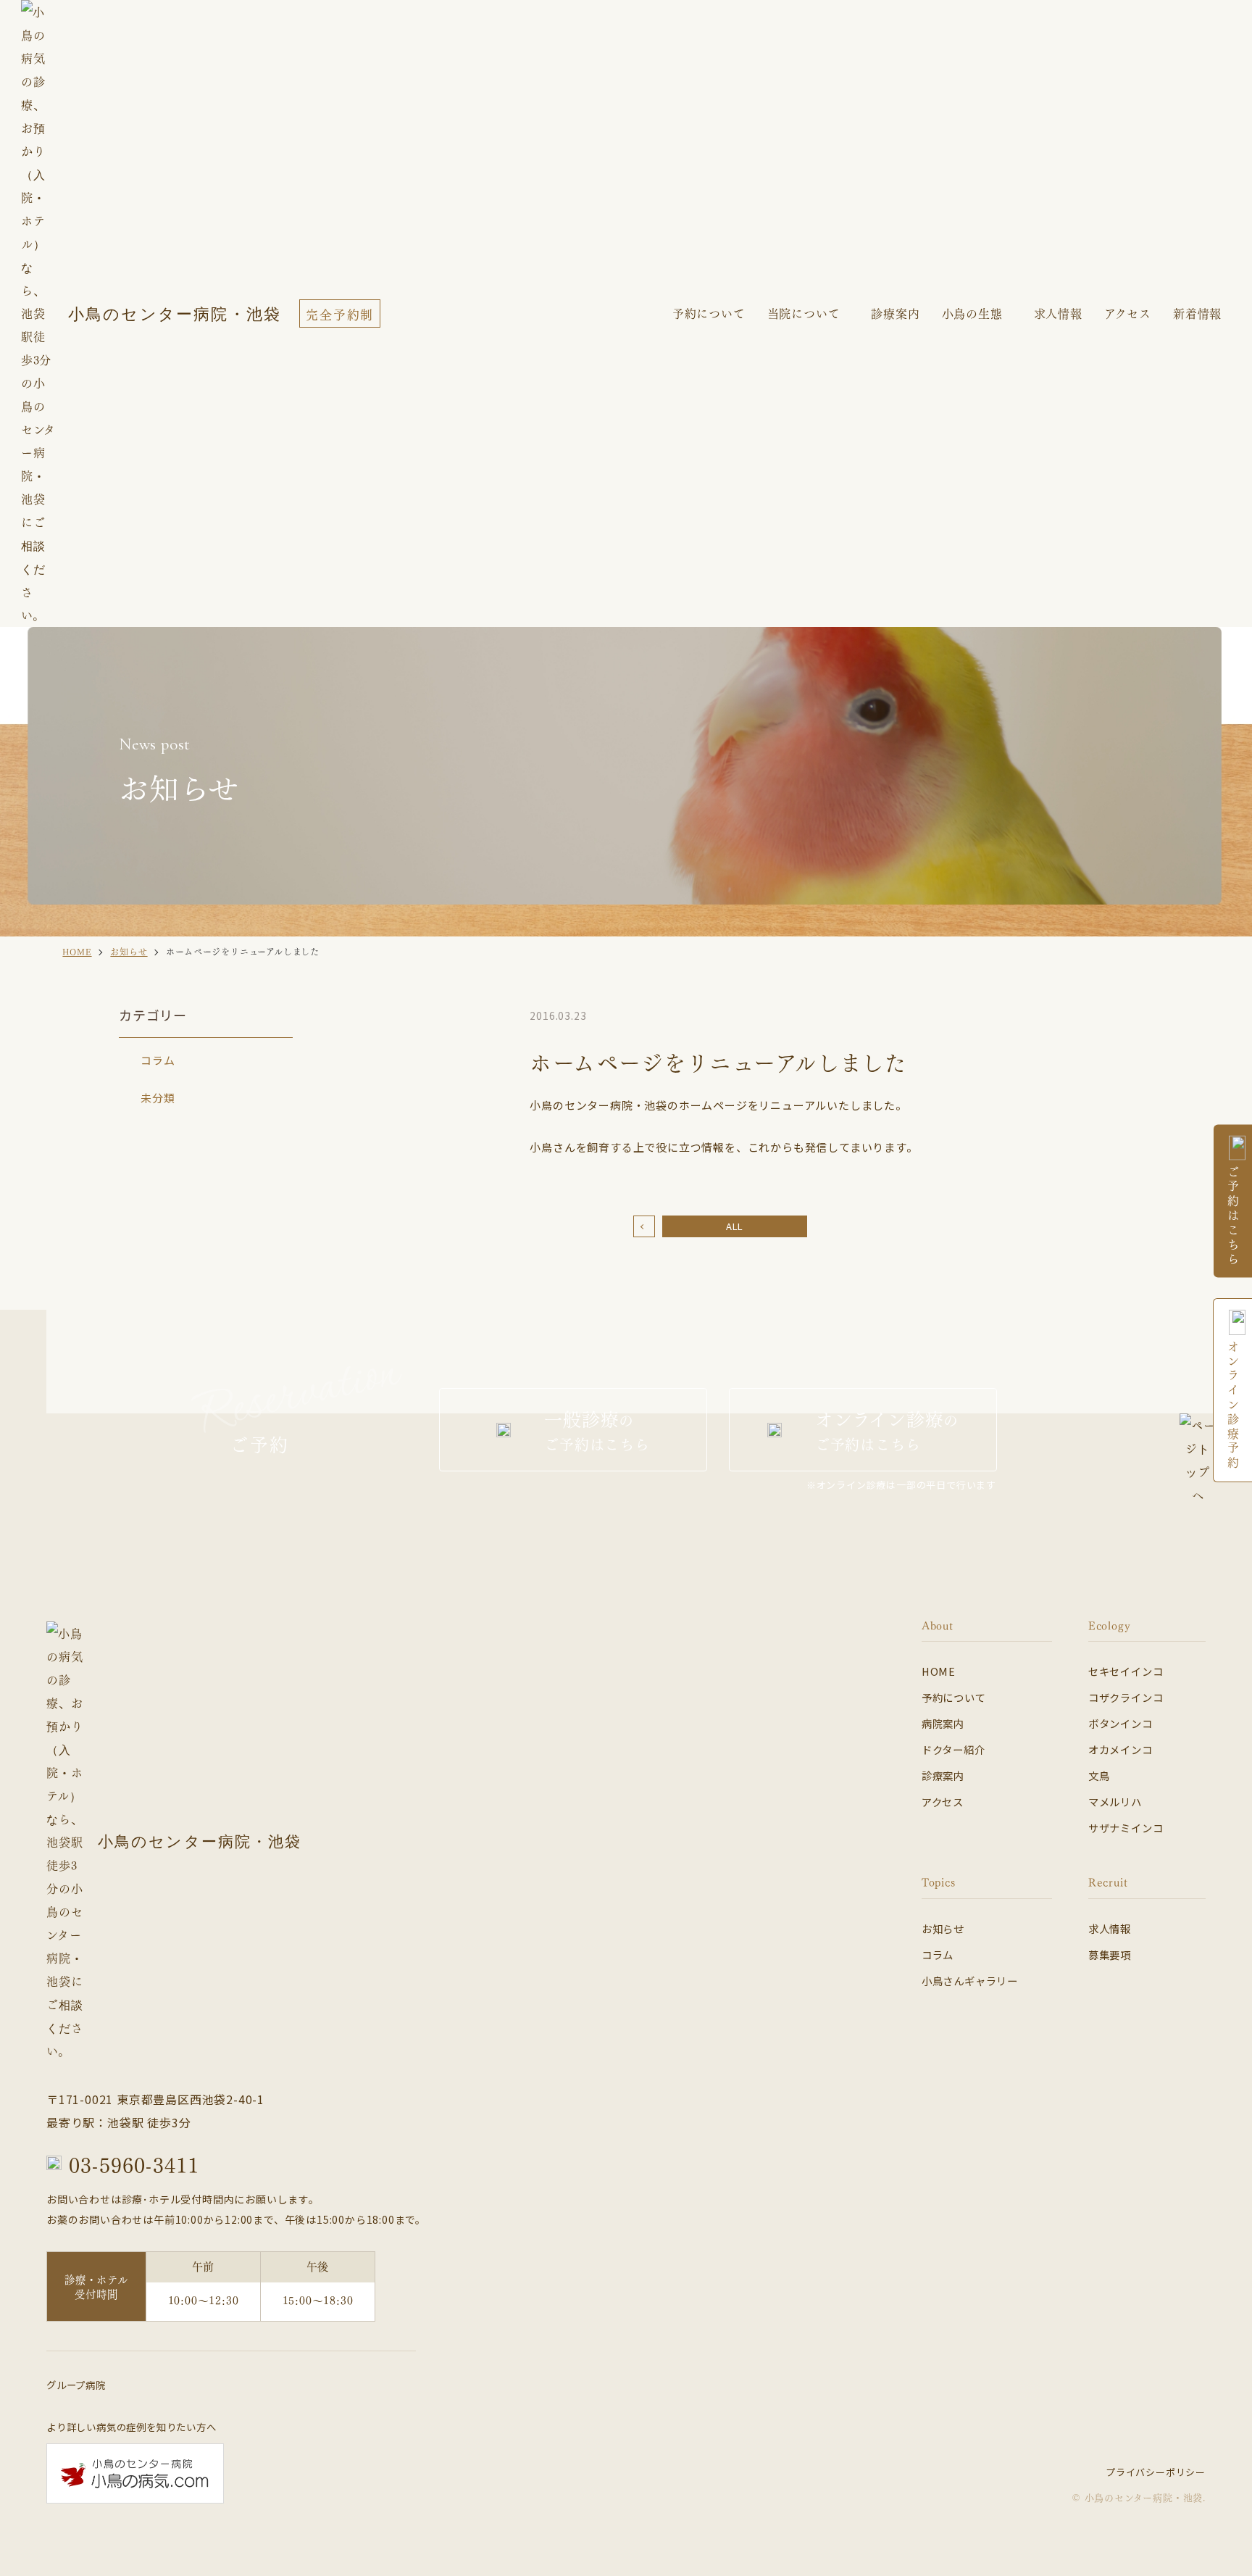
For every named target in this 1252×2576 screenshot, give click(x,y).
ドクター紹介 (953, 1749)
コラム (158, 1060)
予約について (954, 1697)
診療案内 (895, 313)
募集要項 (1110, 1954)
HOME (939, 1671)
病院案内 (943, 1723)
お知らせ (943, 1928)
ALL (735, 1226)
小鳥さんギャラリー (970, 1981)
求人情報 (1110, 1928)
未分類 (158, 1098)
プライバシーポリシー (1156, 2472)
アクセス (943, 1802)
